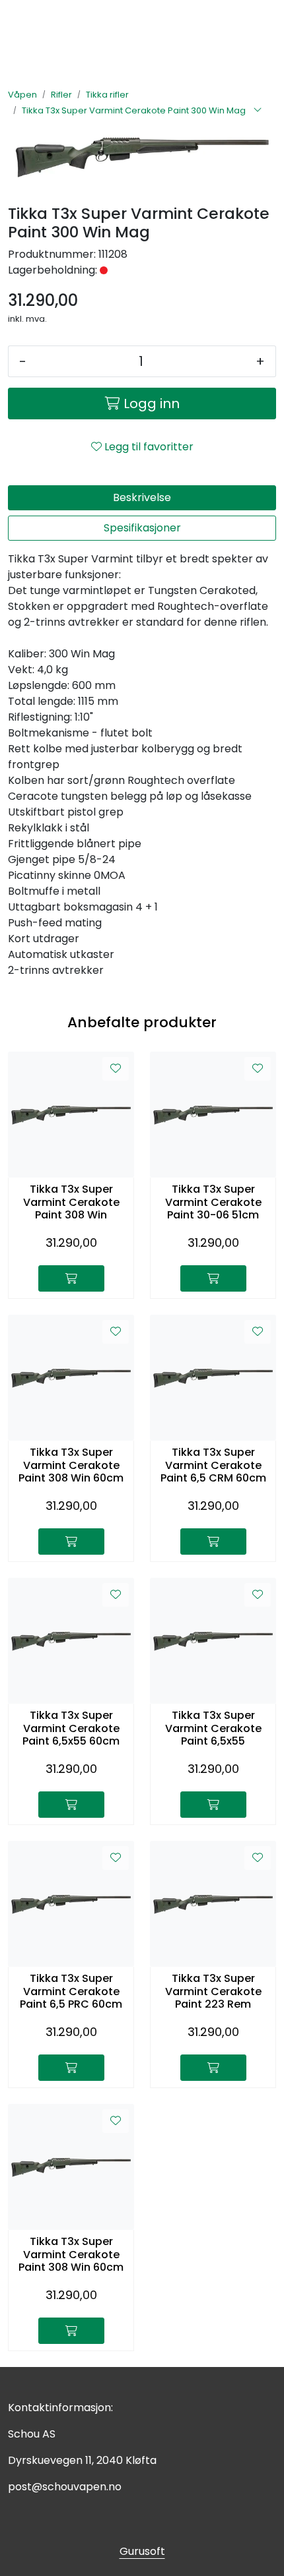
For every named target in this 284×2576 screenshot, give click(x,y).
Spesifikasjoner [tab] (142, 528)
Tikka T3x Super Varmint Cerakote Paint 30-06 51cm (213, 1202)
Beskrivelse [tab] (142, 497)
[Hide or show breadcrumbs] (258, 111)
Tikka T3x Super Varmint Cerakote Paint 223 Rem (213, 1991)
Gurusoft (142, 2551)
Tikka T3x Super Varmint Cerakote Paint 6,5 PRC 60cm (71, 1991)
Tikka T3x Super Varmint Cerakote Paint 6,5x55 (213, 1728)
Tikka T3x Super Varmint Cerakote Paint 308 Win (71, 1202)
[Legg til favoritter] (116, 1069)
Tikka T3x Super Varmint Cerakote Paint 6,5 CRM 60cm (213, 1465)
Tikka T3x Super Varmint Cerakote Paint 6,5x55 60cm (71, 1728)
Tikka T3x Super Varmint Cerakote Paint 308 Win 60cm (71, 1465)
